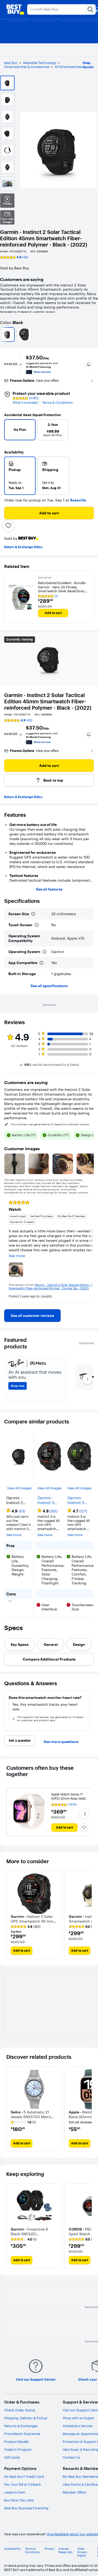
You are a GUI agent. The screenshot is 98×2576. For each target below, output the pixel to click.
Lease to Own (15, 2492)
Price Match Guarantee (22, 2434)
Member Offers (74, 2492)
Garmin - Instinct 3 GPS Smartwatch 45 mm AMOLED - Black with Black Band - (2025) (79, 1500)
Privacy (50, 2549)
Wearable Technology (40, 63)
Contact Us (71, 2457)
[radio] (20, 476)
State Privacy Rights (82, 2552)
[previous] (10, 431)
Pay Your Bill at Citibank (23, 2484)
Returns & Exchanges (21, 2426)
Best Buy (11, 63)
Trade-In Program (18, 2449)
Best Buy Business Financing (26, 2508)
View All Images (19, 1488)
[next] (86, 431)
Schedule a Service (77, 2426)
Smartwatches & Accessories (27, 67)
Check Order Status (20, 2410)
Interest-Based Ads (65, 2551)
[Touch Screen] (37, 925)
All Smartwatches (68, 67)
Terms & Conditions (57, 403)
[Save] (8, 526)
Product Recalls (16, 2442)
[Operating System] (44, 952)
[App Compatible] (42, 963)
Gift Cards (12, 2457)
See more (14, 1535)
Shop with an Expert (79, 2418)
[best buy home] (15, 9)
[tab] (20, 1645)
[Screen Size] (33, 914)
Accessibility (13, 2549)
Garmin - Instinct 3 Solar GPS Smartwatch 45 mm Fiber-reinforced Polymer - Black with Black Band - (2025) (48, 1500)
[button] (89, 364)
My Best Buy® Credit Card (24, 2476)
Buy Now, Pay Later (19, 2500)
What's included (25, 403)
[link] (32, 1316)
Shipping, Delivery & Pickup (26, 2418)
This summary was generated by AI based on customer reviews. (50, 1124)
